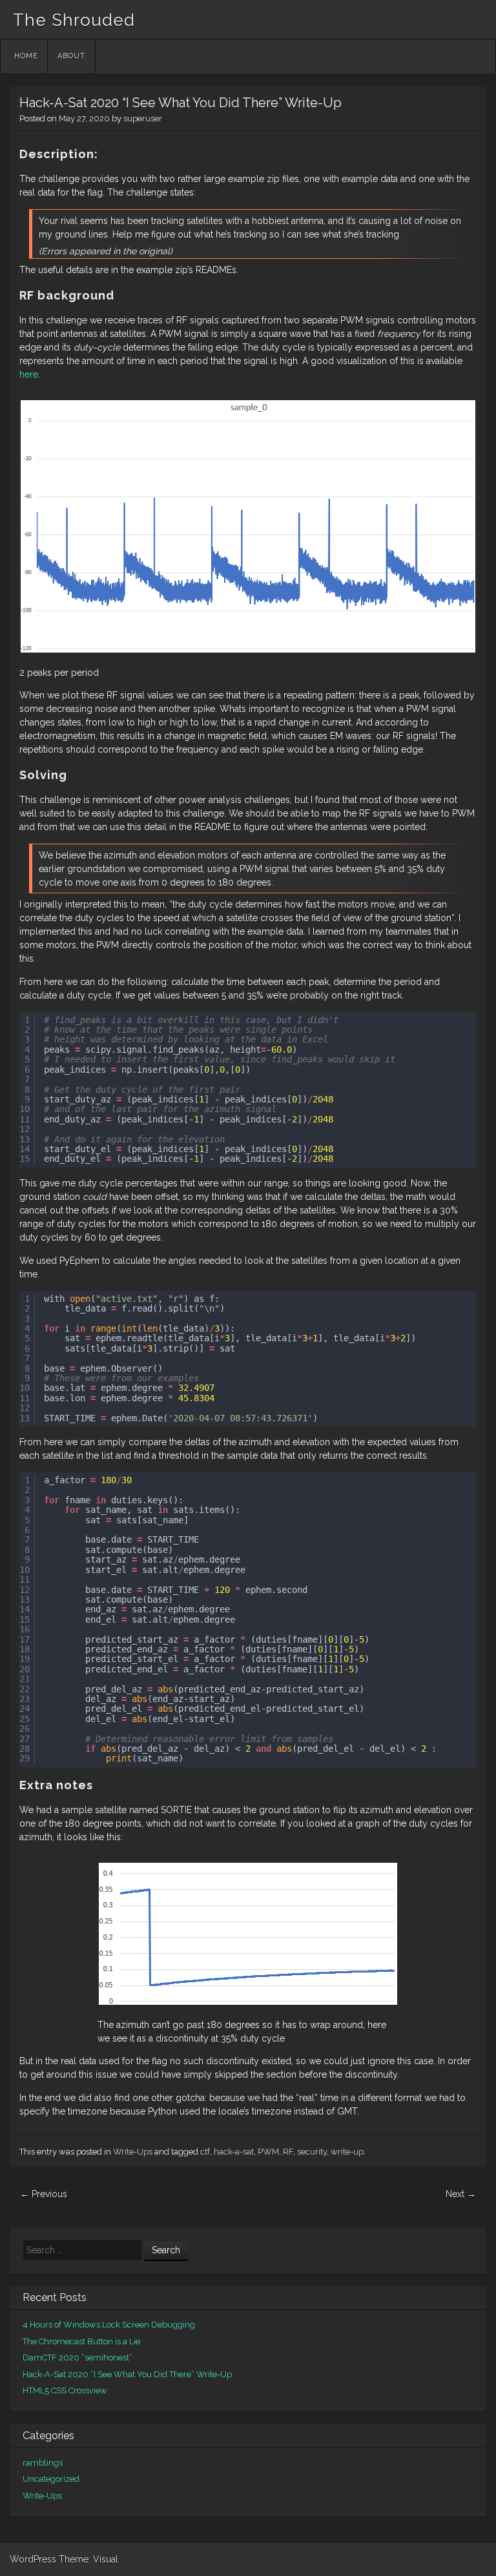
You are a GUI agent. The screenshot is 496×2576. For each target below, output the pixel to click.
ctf (205, 2152)
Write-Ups (133, 2152)
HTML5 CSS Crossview (65, 2390)
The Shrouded (74, 20)
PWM (268, 2152)
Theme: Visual (88, 2559)
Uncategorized (51, 2479)
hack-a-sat (234, 2152)
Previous (44, 2194)
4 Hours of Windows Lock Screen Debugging (109, 2325)
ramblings (43, 2463)
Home (26, 56)
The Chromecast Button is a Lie (81, 2341)
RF (288, 2152)
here (29, 374)
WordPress (33, 2559)
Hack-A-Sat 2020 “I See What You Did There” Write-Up (127, 2374)
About (71, 56)
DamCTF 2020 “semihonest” (77, 2358)
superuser (143, 118)
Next (461, 2194)
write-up (347, 2152)
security (312, 2152)
